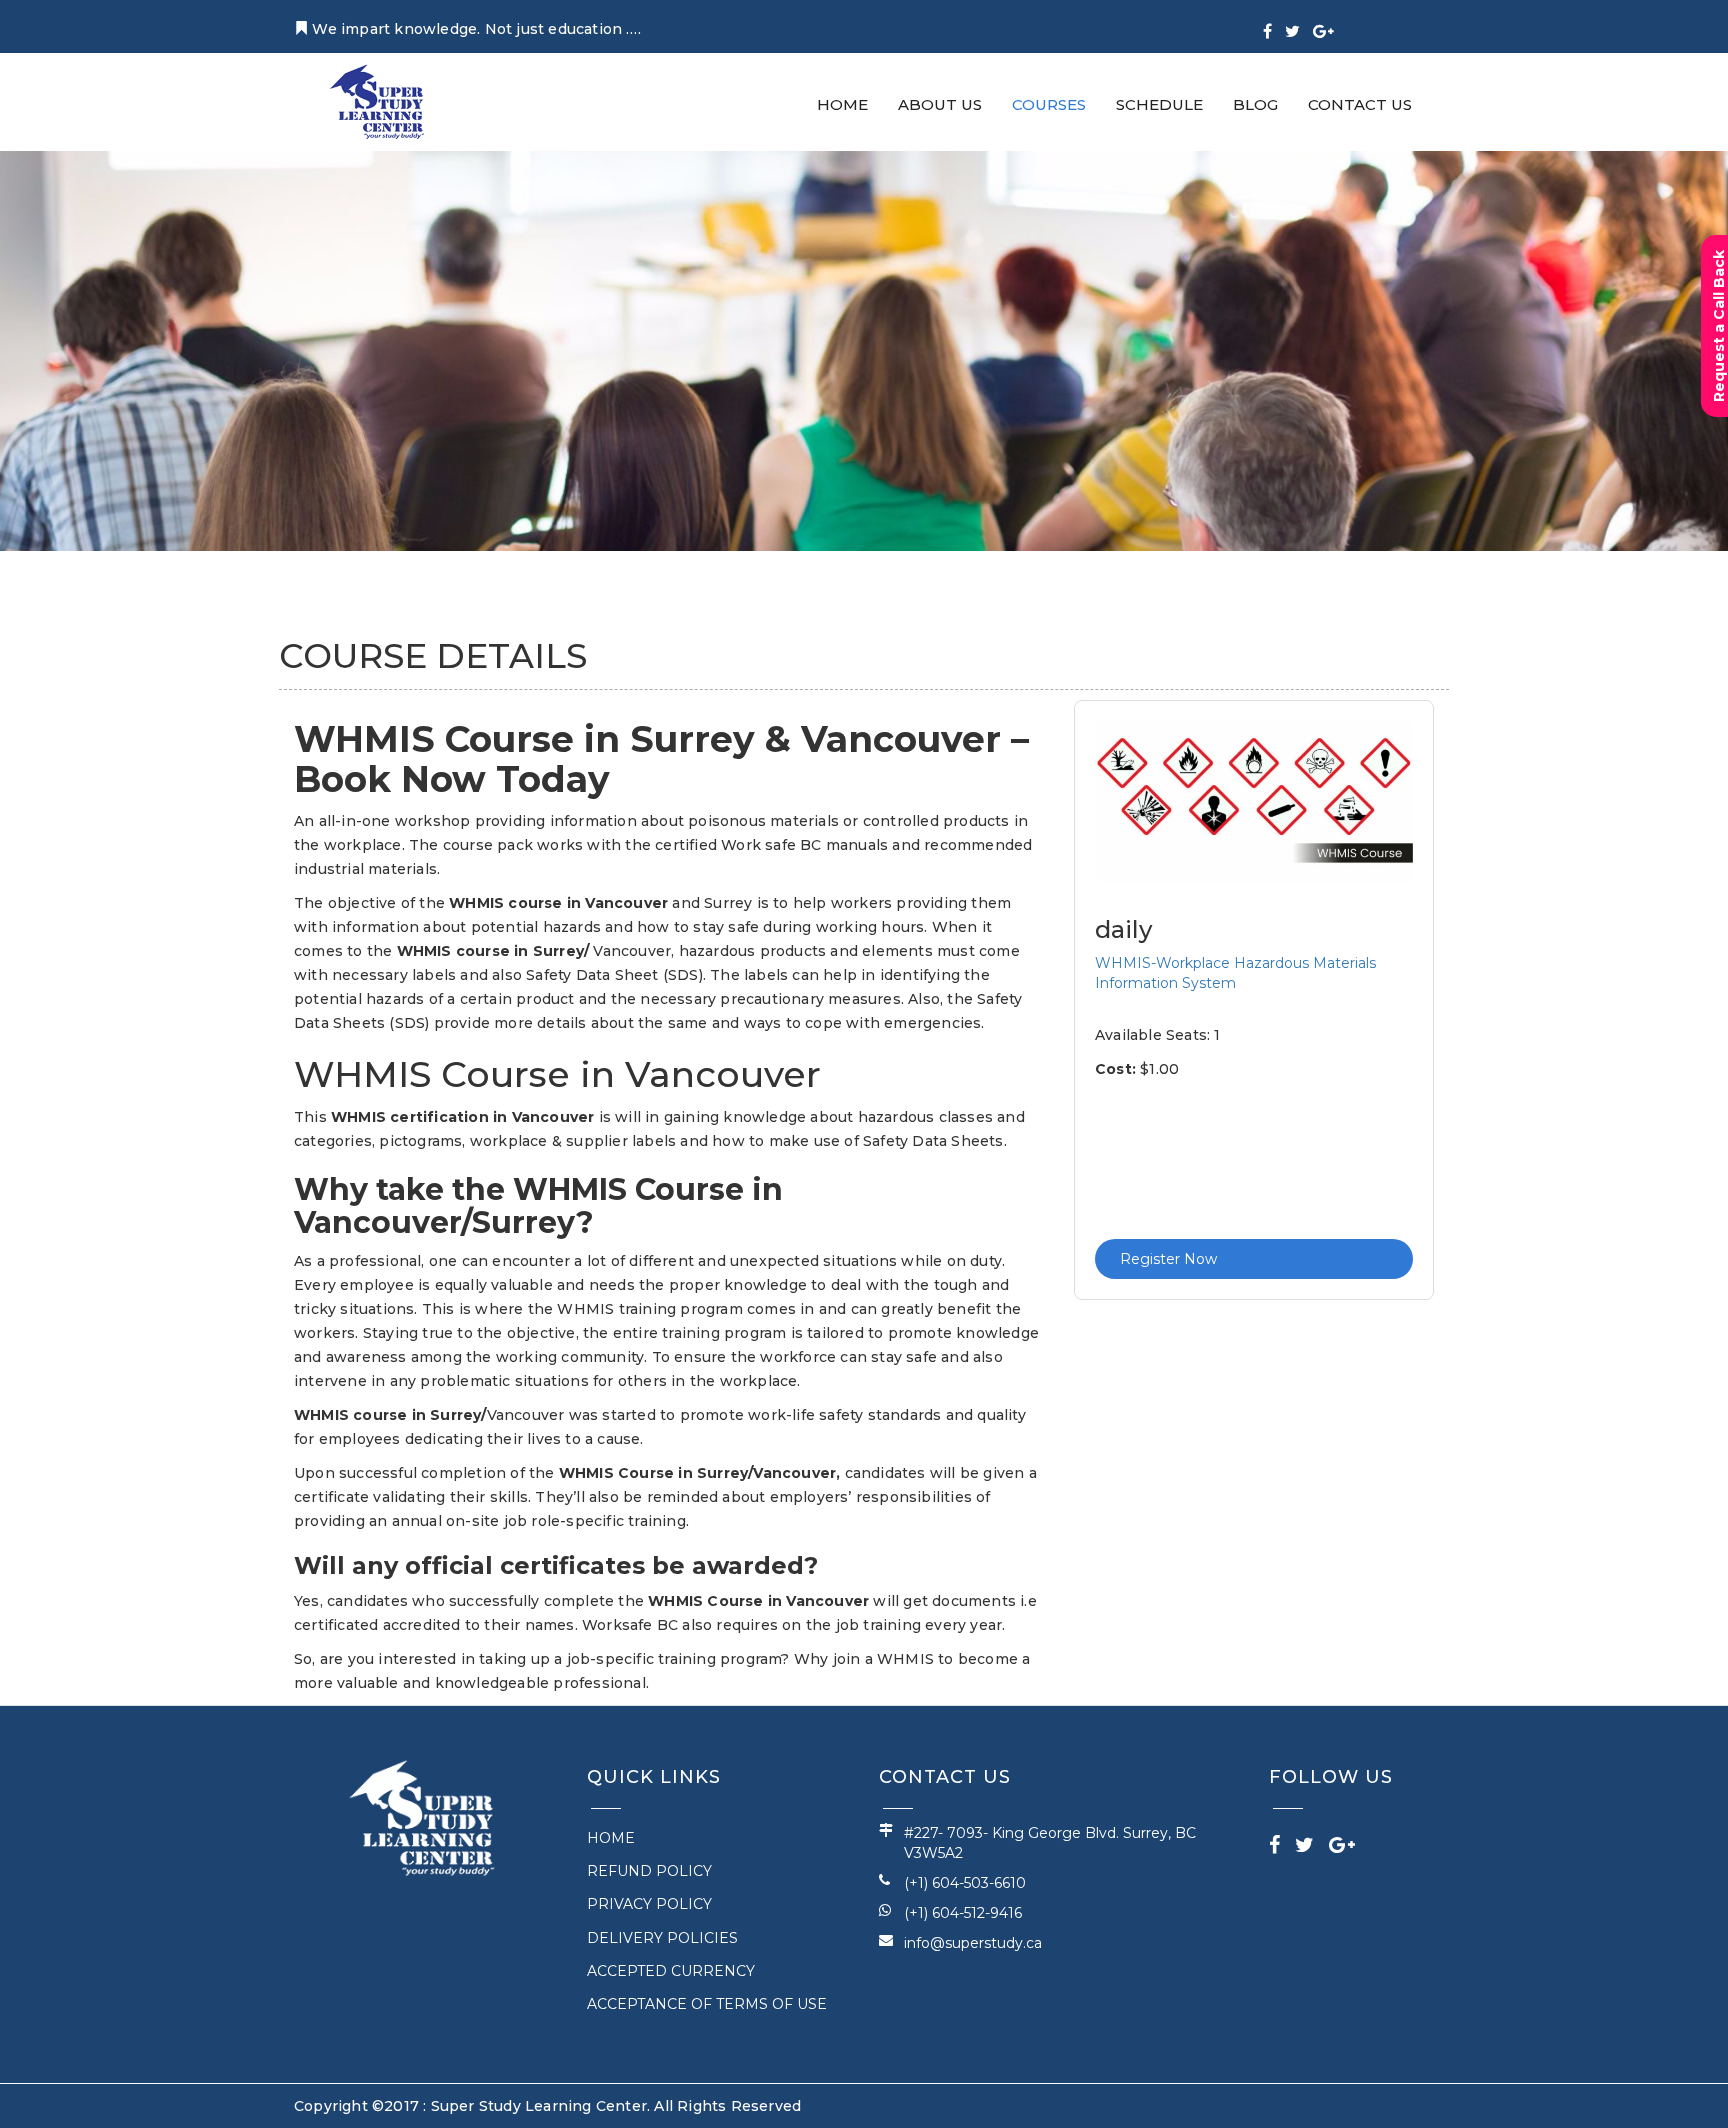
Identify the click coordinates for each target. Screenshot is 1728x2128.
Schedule (1219, 110)
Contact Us (1372, 110)
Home (974, 110)
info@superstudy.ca (973, 1943)
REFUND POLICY (649, 1871)
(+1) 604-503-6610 (965, 1883)
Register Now (1168, 1259)
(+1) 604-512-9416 (963, 1913)
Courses (1133, 110)
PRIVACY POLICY (649, 1904)
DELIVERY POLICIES (662, 1938)
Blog (1291, 110)
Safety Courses (416, 549)
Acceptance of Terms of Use (707, 2004)
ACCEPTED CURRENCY (671, 1971)
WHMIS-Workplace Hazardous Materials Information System (1235, 973)
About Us (1048, 110)
